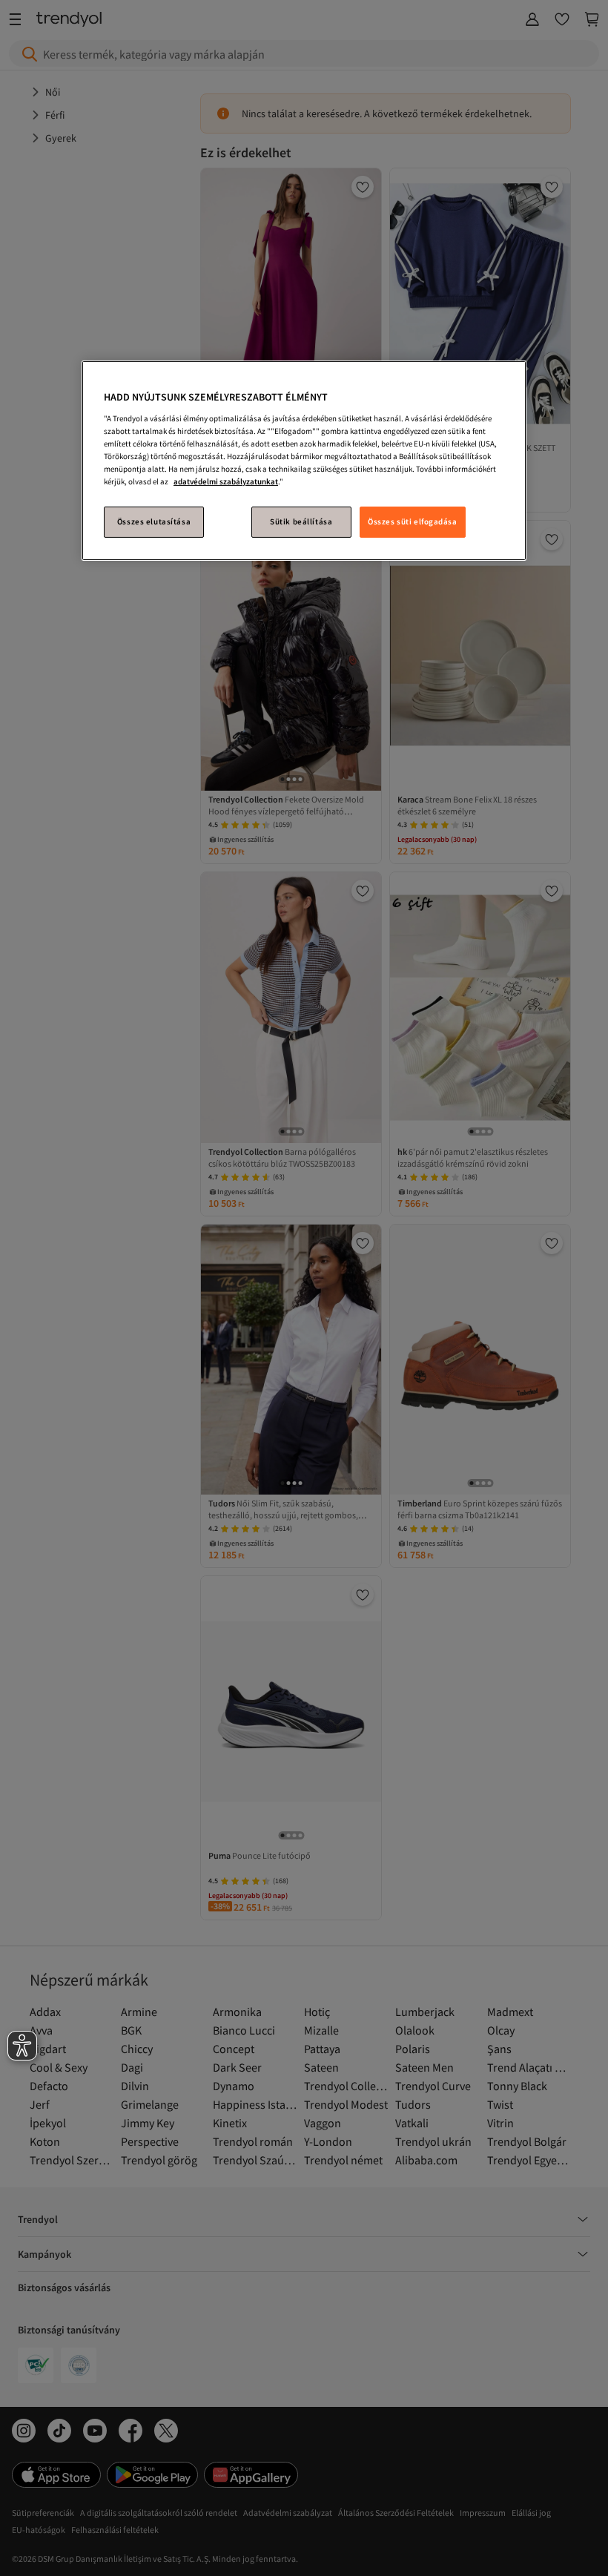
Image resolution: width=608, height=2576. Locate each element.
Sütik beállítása (301, 521)
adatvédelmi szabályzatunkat (226, 481)
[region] (304, 461)
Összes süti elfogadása (413, 521)
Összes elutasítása (154, 521)
